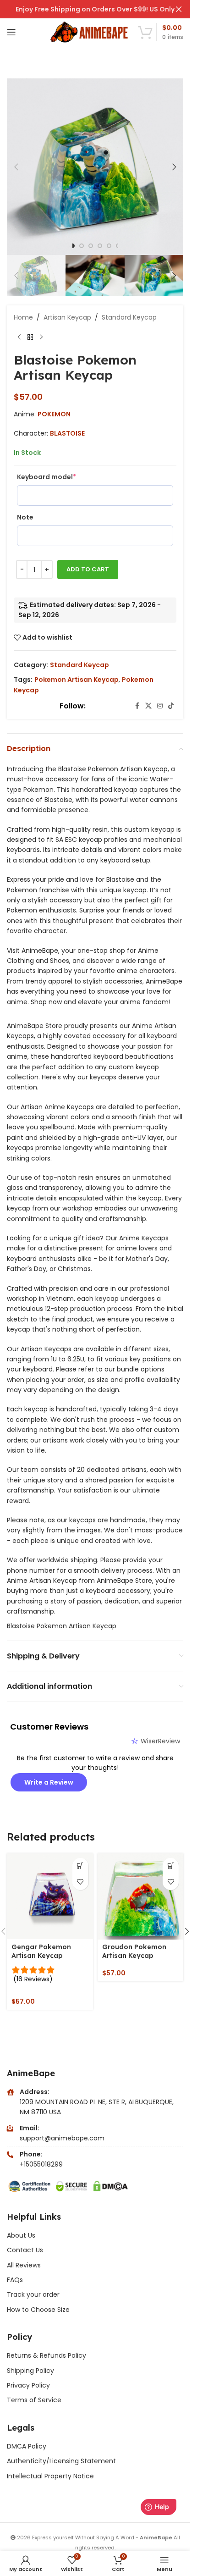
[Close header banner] (179, 9)
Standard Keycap (129, 317)
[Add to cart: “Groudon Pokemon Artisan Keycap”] (171, 1866)
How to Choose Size (38, 2310)
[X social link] (148, 706)
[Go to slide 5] (109, 246)
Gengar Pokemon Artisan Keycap (41, 1951)
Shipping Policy (30, 2371)
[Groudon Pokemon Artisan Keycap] (141, 1896)
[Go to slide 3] (91, 246)
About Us (21, 2235)
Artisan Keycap (67, 317)
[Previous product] (19, 337)
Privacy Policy (28, 2385)
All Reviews (24, 2265)
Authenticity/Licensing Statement (61, 2461)
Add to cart (88, 569)
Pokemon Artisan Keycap (77, 680)
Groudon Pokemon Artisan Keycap (134, 1951)
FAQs (15, 2280)
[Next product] (41, 337)
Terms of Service (34, 2400)
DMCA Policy (27, 2446)
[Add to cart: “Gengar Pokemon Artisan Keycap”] (80, 1866)
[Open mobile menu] (11, 32)
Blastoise (67, 433)
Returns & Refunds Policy (47, 2355)
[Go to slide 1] (72, 246)
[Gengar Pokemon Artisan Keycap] (50, 1896)
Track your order (33, 2294)
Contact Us (25, 2250)
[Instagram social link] (160, 706)
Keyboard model (47, 477)
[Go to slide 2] (82, 246)
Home (23, 317)
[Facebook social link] (137, 706)
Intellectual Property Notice (50, 2476)
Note (25, 517)
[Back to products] (30, 337)
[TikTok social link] (171, 706)
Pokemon (54, 414)
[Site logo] (90, 32)
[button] (16, 167)
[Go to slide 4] (100, 246)
